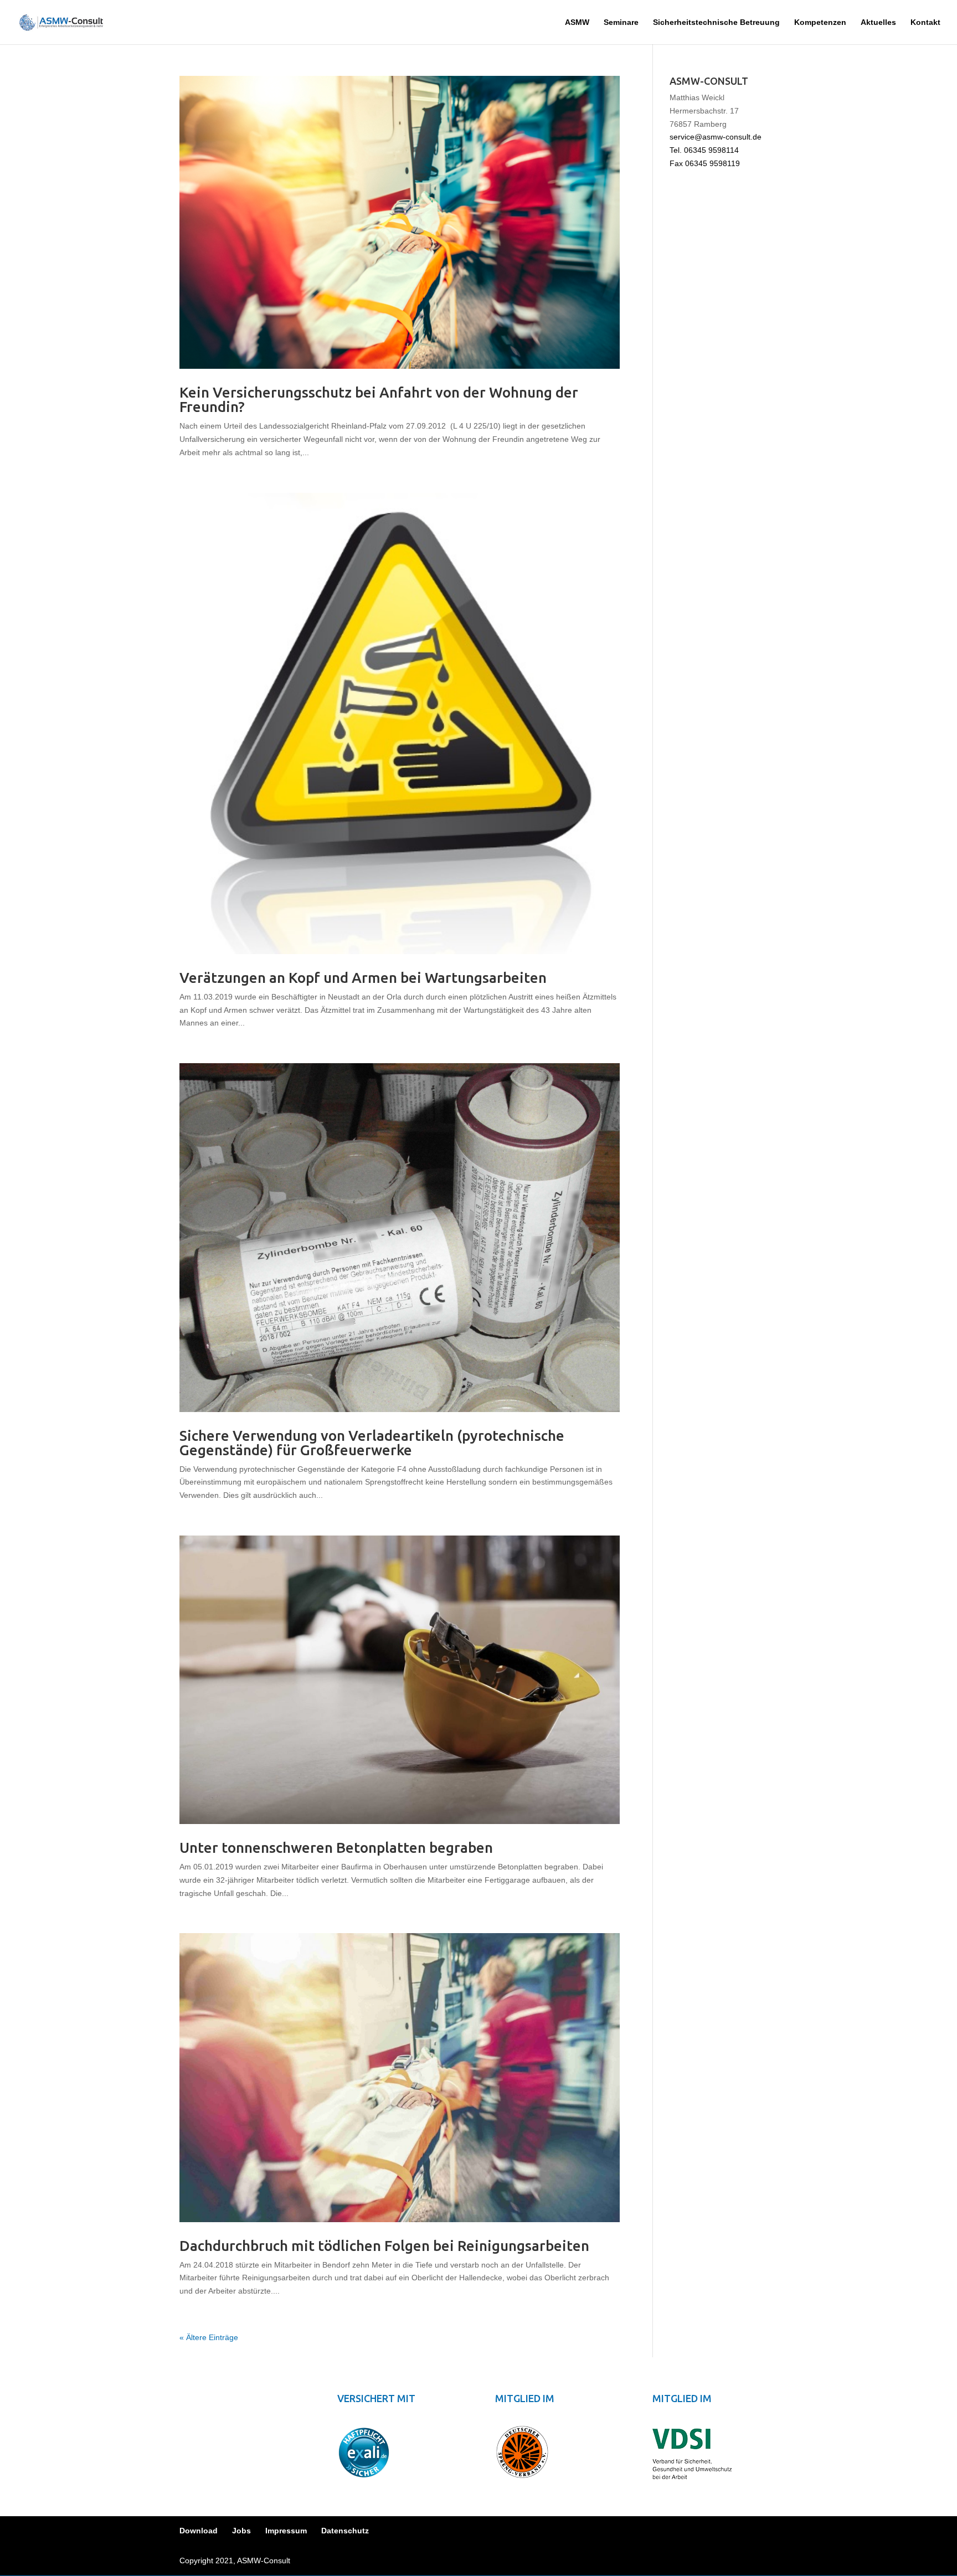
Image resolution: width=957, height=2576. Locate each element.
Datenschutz (345, 2531)
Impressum (286, 2531)
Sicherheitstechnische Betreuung (716, 22)
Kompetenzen (820, 22)
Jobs (241, 2531)
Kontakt (925, 22)
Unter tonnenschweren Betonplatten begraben (336, 1848)
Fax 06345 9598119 (705, 163)
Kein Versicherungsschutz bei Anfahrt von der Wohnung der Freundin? (379, 400)
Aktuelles (878, 22)
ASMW (577, 22)
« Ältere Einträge (209, 2337)
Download (199, 2531)
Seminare (621, 22)
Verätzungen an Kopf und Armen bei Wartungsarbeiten (363, 978)
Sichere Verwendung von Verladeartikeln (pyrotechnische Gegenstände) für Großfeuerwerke (372, 1443)
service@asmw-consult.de (716, 137)
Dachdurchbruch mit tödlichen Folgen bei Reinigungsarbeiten (384, 2246)
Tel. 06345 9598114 (704, 150)
